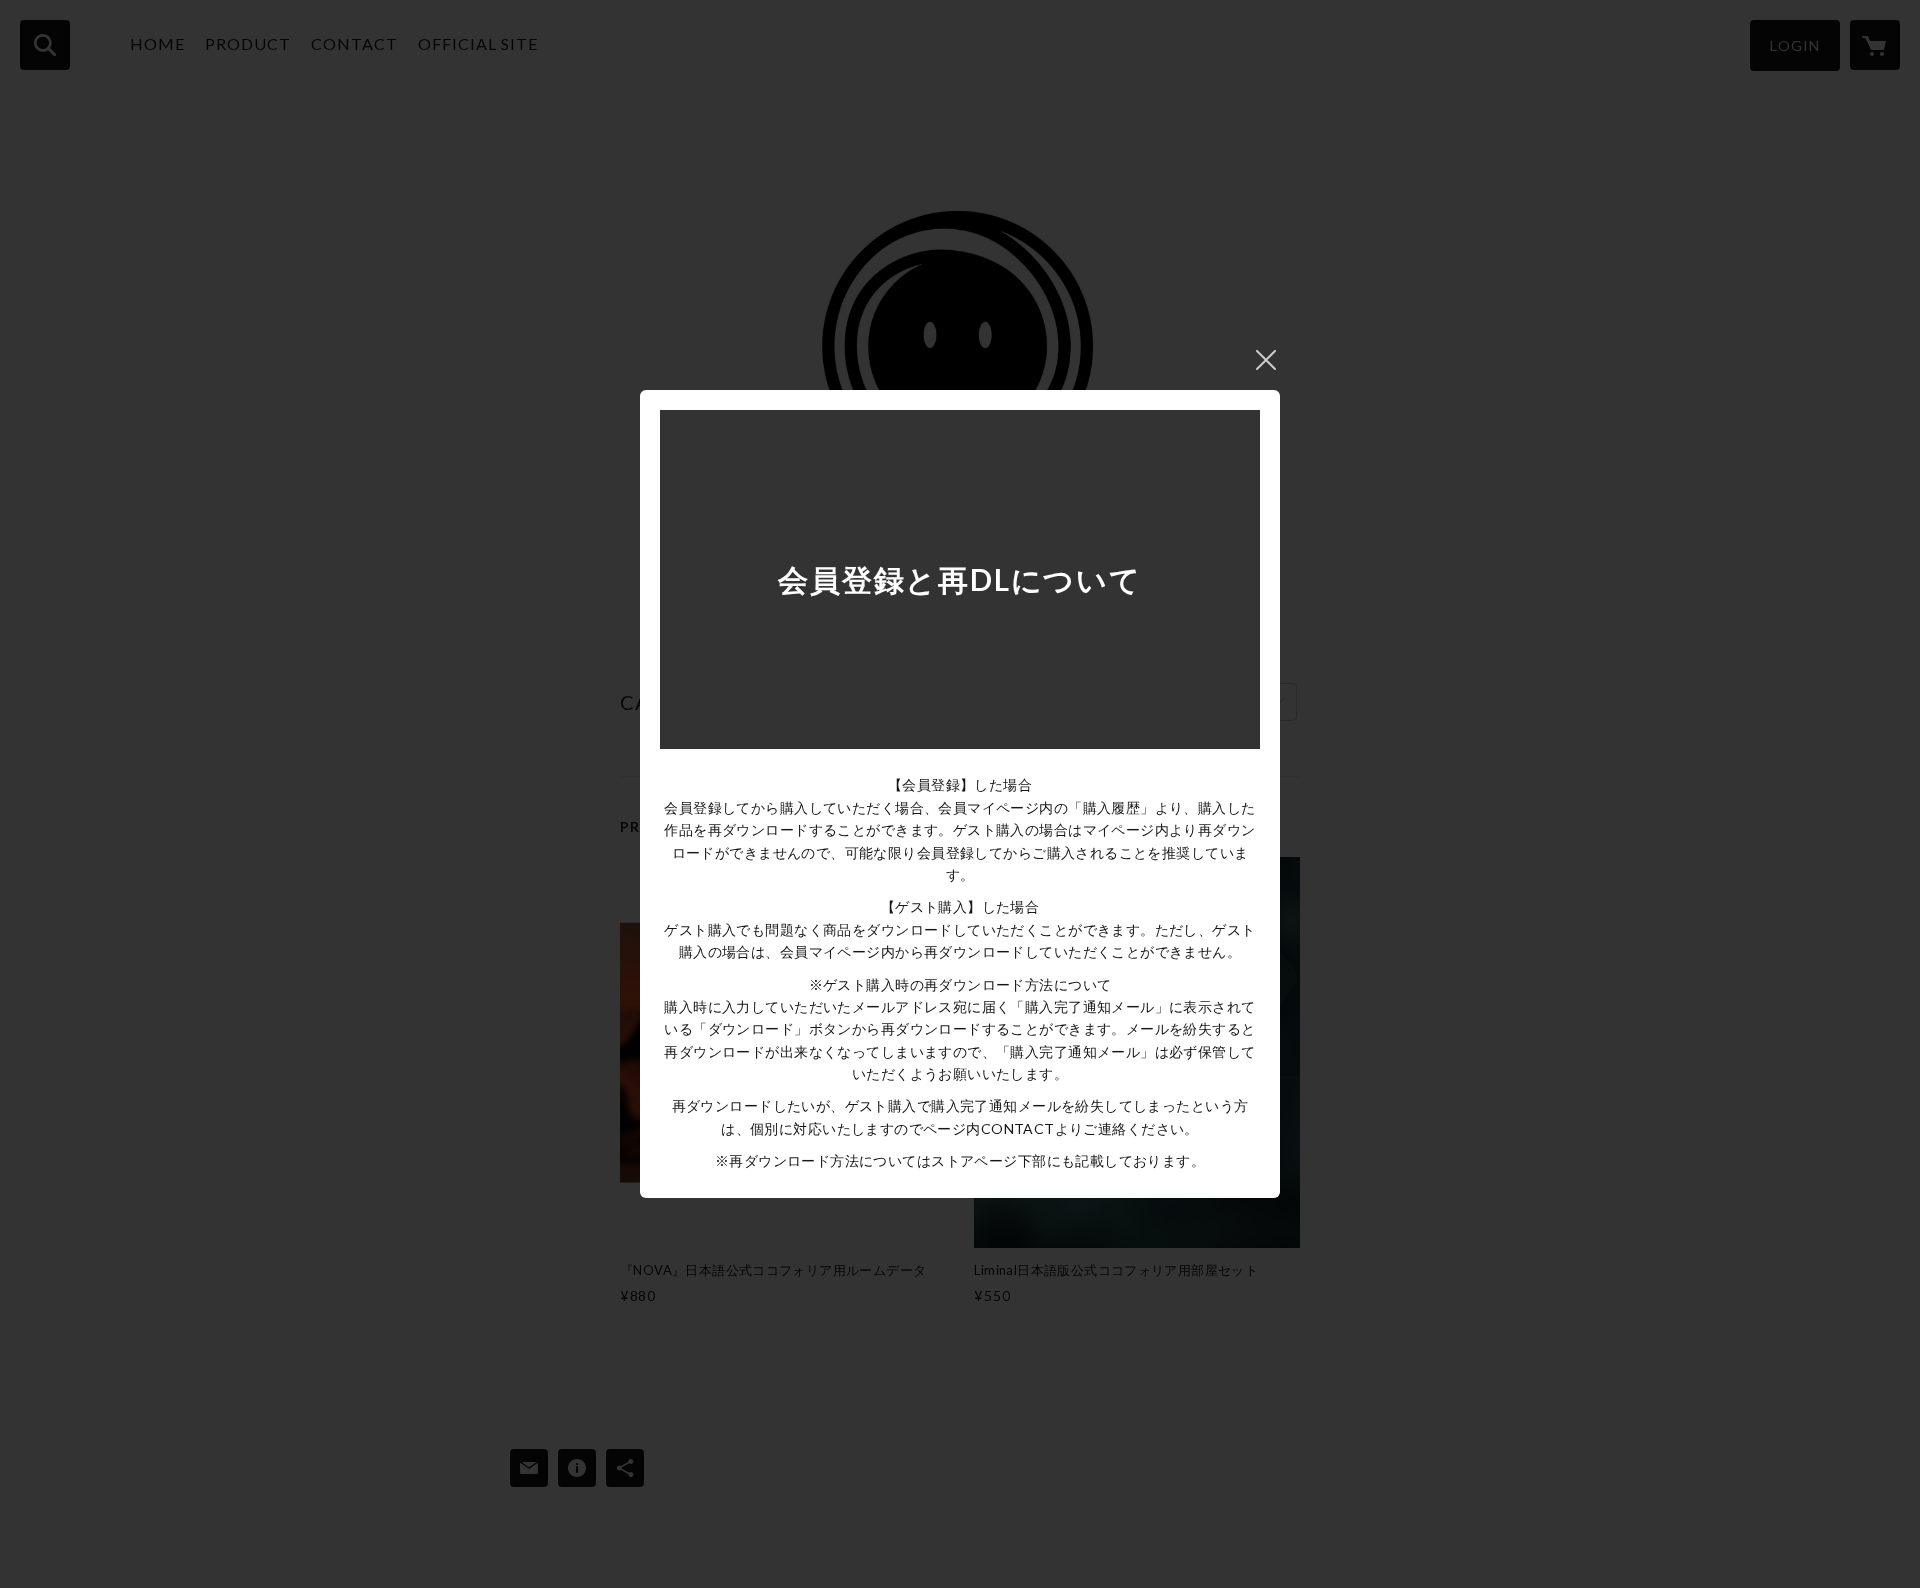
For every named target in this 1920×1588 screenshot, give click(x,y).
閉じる (1266, 360)
